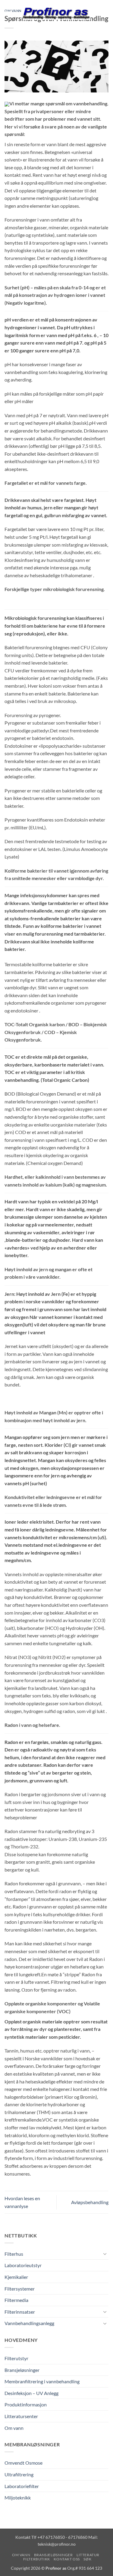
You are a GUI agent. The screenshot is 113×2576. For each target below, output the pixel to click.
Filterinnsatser (20, 2312)
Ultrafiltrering (19, 2474)
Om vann (14, 2428)
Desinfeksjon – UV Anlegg (31, 2393)
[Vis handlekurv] (105, 14)
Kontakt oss (67, 2559)
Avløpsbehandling (90, 2202)
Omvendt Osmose (24, 2463)
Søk (87, 2559)
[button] (8, 13)
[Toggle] (105, 2254)
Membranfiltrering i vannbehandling (42, 2381)
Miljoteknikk (18, 2498)
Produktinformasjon (26, 2404)
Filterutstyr (16, 2358)
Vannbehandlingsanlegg (29, 2323)
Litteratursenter (21, 2416)
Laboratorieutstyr (23, 2265)
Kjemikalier (16, 2277)
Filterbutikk (37, 2559)
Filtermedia (16, 2300)
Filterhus (14, 2254)
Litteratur (88, 2555)
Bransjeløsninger (22, 2370)
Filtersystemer (20, 2289)
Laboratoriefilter (22, 2486)
